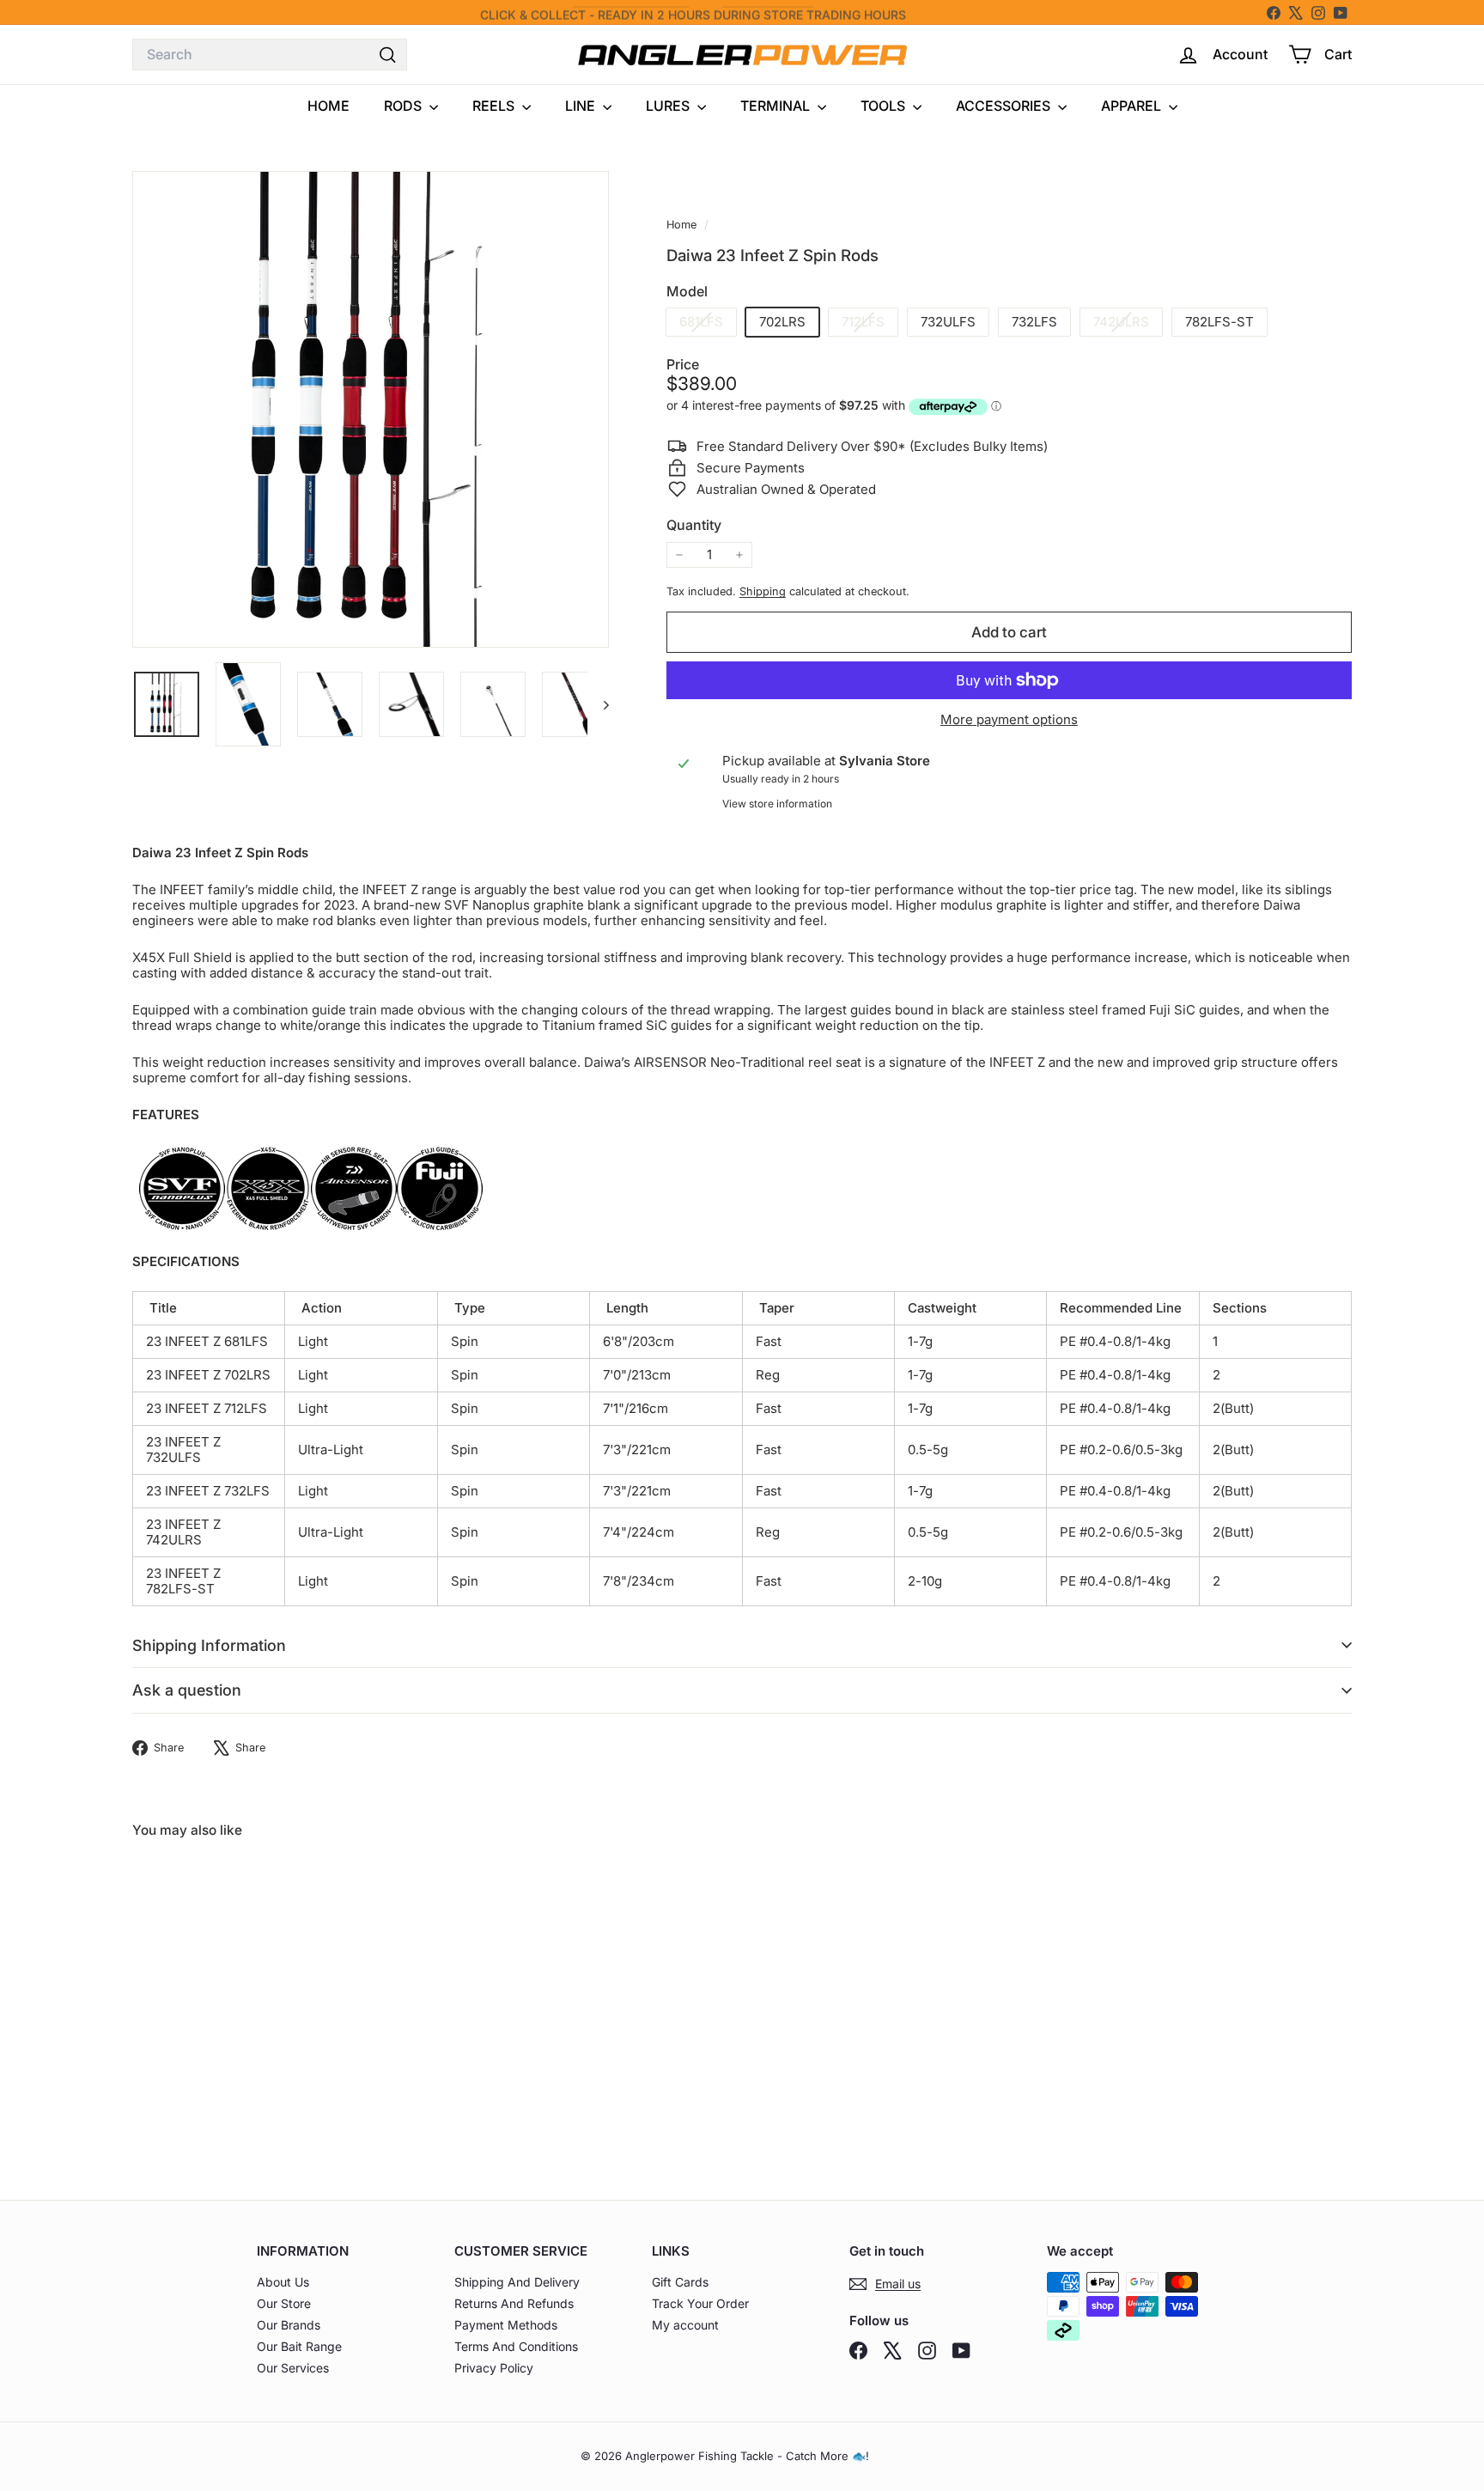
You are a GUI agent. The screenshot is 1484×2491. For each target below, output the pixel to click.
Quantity (694, 525)
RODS (404, 106)
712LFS (870, 324)
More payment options (1009, 720)
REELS (495, 106)
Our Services (293, 2368)
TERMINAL (777, 106)
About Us (283, 2282)
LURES (669, 106)
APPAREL (1133, 106)
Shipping (763, 591)
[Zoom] (371, 409)
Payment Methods (506, 2325)
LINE (582, 106)
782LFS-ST (1219, 322)
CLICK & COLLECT (533, 12)
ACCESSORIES (1005, 106)
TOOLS (885, 106)
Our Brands (289, 2325)
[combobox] (270, 55)
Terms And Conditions (516, 2346)
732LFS (1034, 322)
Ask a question (187, 1690)
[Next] (598, 705)
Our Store (284, 2303)
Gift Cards (680, 2282)
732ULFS (948, 322)
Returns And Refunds (514, 2303)
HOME (328, 106)
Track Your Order (700, 2303)
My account (685, 2325)
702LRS (782, 322)
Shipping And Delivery (517, 2282)
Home (683, 225)
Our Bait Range (299, 2346)
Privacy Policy (494, 2368)
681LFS (708, 324)
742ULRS (1128, 324)
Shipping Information (209, 1645)
